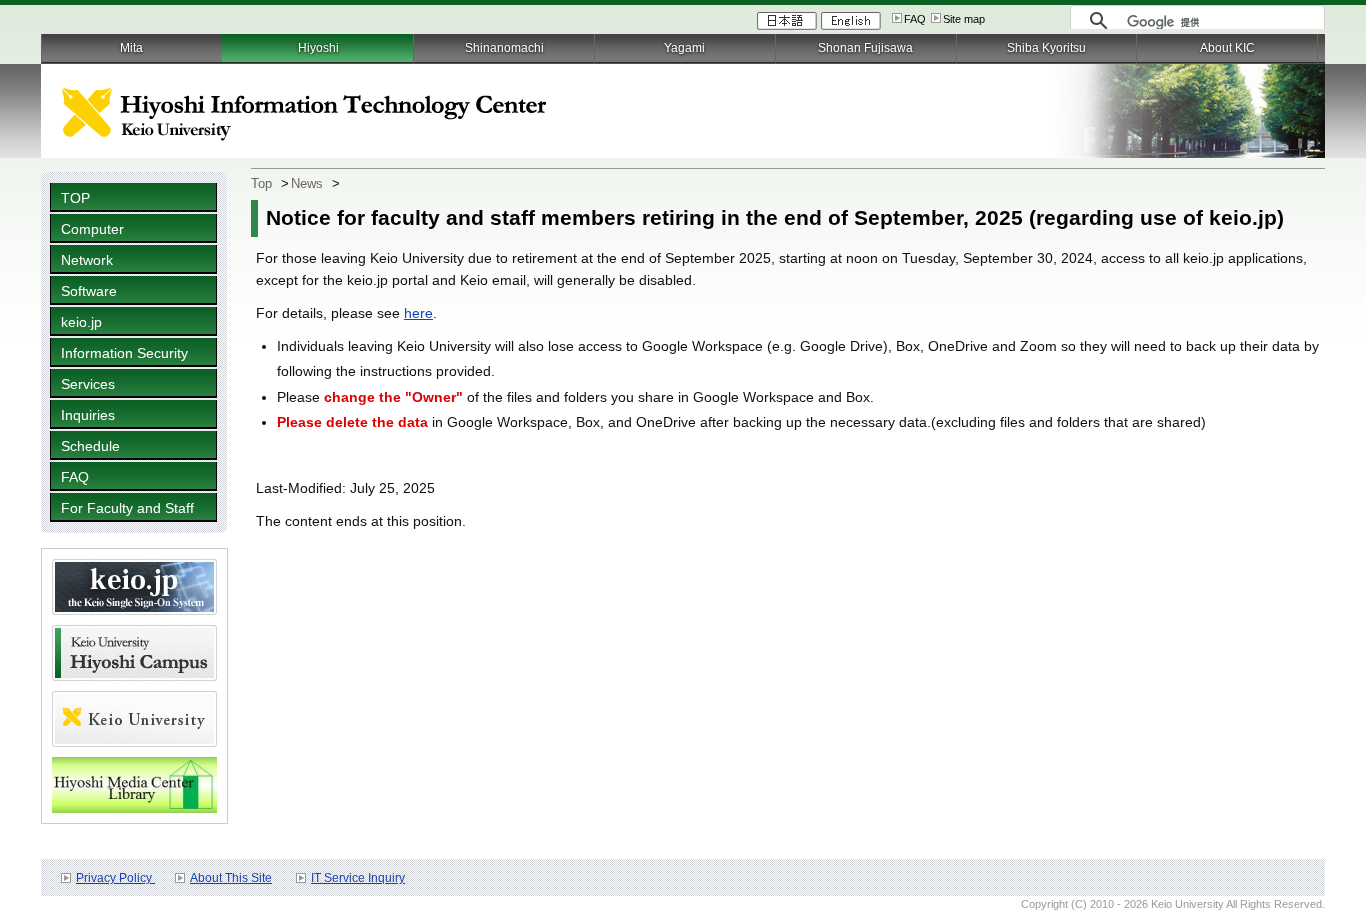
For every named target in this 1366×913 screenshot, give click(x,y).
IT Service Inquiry (358, 878)
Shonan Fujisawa (865, 48)
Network (87, 260)
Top (261, 183)
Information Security (124, 353)
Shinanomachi (504, 48)
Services (88, 384)
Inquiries (88, 415)
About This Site (231, 878)
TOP (75, 198)
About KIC (1227, 48)
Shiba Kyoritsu (1046, 48)
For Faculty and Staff (127, 508)
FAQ (915, 19)
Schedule (90, 446)
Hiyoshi (318, 48)
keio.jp (81, 322)
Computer (92, 229)
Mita (131, 48)
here (418, 313)
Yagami (684, 48)
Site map (964, 19)
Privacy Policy (115, 878)
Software (89, 291)
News (307, 183)
